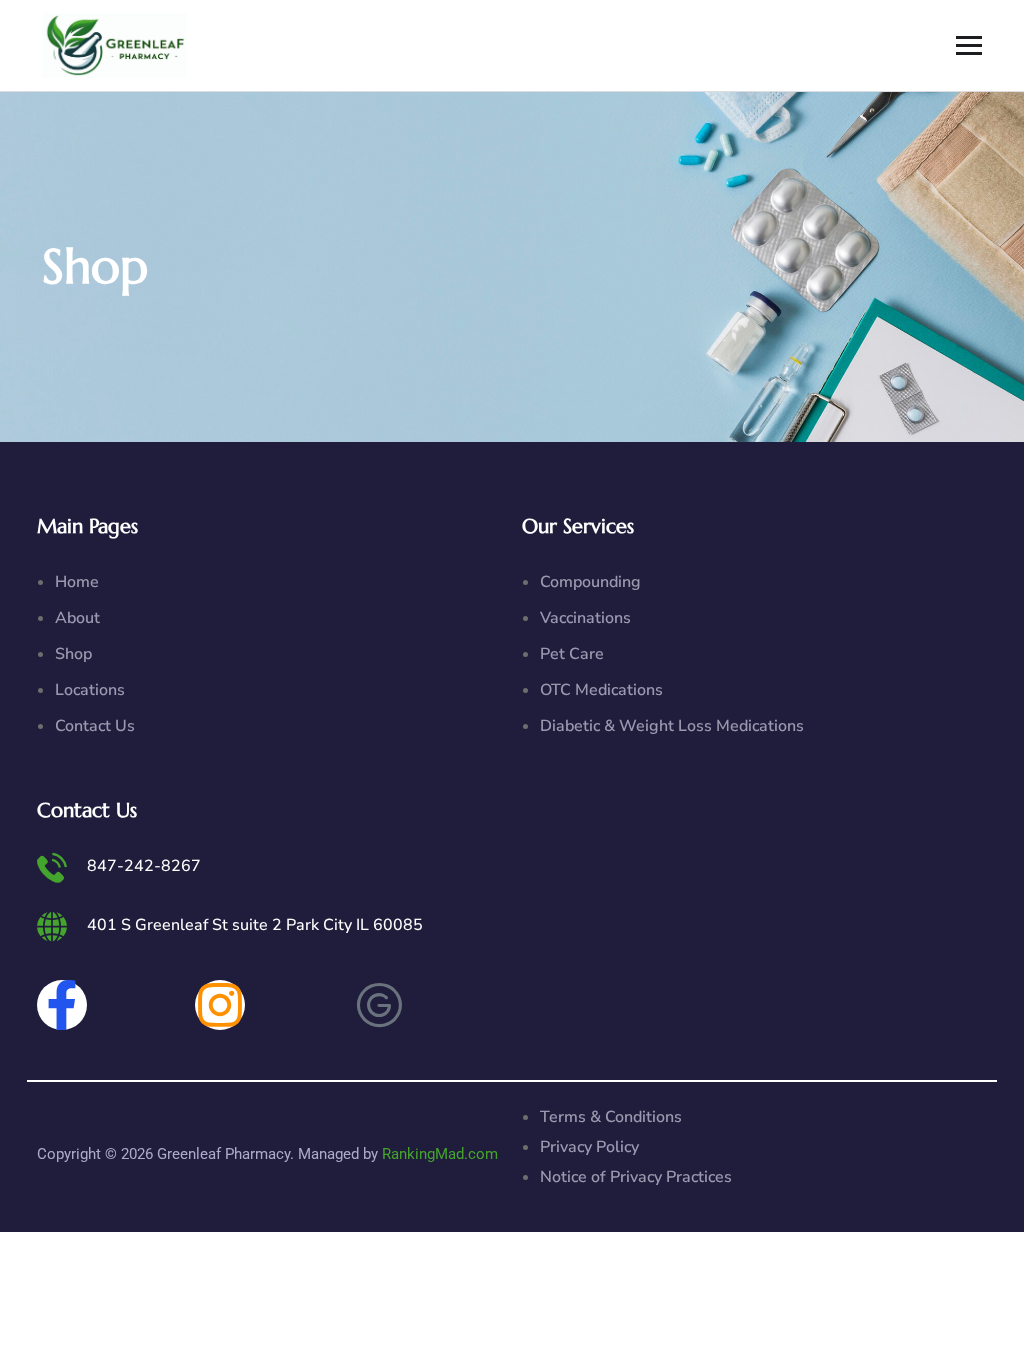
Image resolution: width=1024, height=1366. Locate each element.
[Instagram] (220, 1005)
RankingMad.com (440, 1154)
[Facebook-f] (62, 1005)
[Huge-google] (379, 1005)
